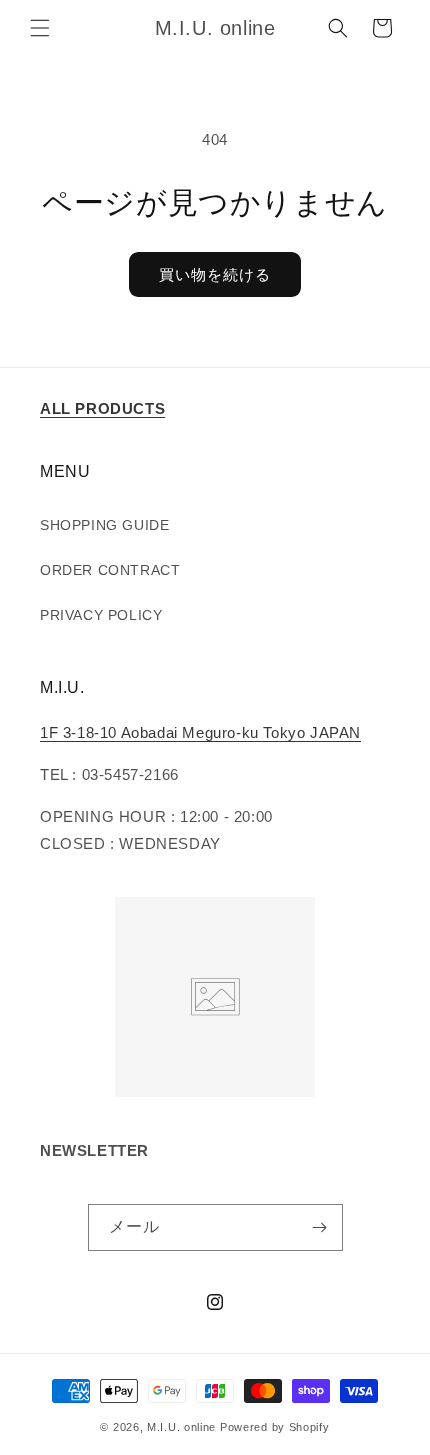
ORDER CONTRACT (110, 570)
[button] (40, 28)
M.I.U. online (181, 1427)
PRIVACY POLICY (101, 615)
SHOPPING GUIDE (104, 525)
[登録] (320, 1227)
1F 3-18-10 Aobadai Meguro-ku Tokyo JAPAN (200, 732)
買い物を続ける (215, 274)
